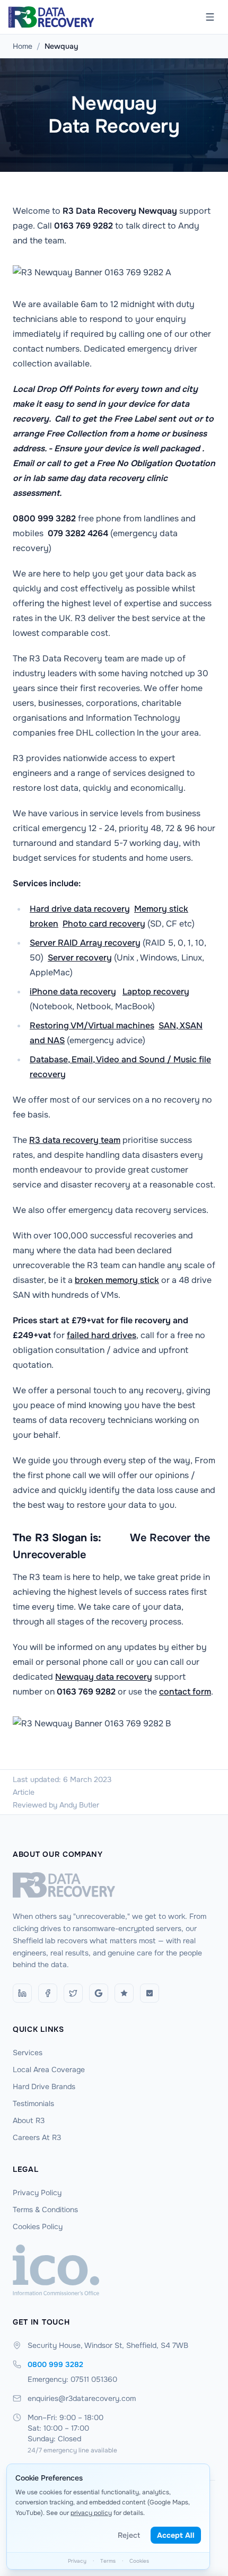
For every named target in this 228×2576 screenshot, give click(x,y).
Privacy (77, 2561)
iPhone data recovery (73, 992)
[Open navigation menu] (210, 17)
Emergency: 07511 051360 (72, 2379)
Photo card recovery (104, 924)
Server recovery (80, 958)
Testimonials (33, 2103)
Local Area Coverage (49, 2069)
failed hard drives (102, 1335)
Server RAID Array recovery (85, 943)
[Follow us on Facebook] (48, 1993)
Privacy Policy (37, 2193)
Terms (108, 2561)
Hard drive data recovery (80, 909)
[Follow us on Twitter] (73, 1993)
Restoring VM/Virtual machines (92, 1025)
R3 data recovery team (75, 1140)
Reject (129, 2535)
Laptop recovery (156, 992)
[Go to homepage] (114, 1885)
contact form (185, 1692)
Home (23, 46)
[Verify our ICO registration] (114, 2270)
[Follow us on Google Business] (99, 1993)
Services (28, 2053)
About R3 (29, 2120)
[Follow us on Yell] (150, 1993)
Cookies (139, 2561)
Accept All (176, 2535)
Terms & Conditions (45, 2210)
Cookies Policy (38, 2226)
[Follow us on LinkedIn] (22, 1993)
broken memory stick (117, 1280)
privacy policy (91, 2513)
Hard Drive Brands (44, 2086)
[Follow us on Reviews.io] (124, 1993)
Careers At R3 (37, 2137)
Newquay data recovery (104, 1677)
